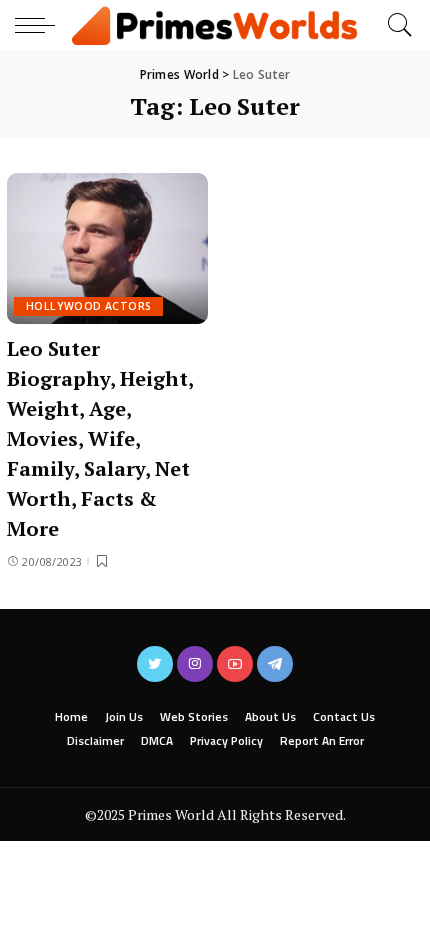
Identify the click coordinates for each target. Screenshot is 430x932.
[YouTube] (235, 664)
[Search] (395, 25)
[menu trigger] (40, 25)
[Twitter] (155, 664)
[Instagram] (195, 664)
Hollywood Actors (88, 306)
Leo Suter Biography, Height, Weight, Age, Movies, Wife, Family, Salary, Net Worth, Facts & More (100, 438)
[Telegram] (275, 664)
